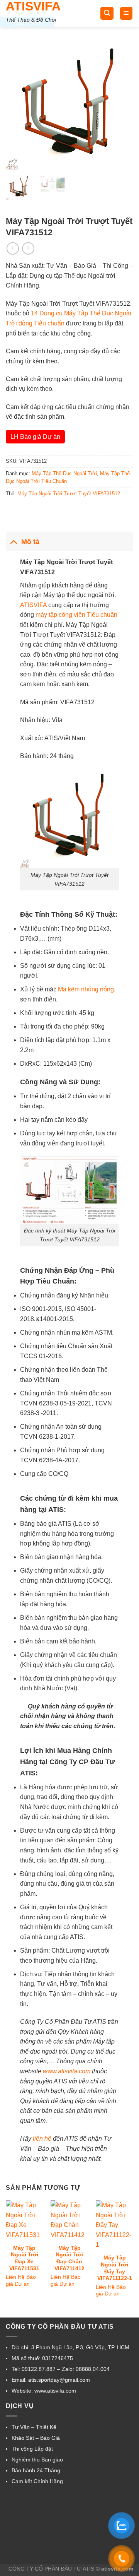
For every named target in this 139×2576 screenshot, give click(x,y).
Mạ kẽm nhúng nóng (86, 989)
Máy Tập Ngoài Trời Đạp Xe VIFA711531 (24, 2258)
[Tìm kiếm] (107, 13)
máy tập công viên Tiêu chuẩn (76, 615)
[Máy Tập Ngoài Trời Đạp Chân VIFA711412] (69, 2220)
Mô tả (30, 542)
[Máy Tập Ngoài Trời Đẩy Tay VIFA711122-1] (114, 2225)
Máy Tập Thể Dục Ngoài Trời (64, 473)
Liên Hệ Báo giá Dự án (21, 2281)
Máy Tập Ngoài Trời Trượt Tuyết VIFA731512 (69, 494)
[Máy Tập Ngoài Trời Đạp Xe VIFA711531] (25, 2220)
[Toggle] (13, 542)
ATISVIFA (33, 6)
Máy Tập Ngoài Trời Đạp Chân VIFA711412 (69, 2258)
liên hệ (42, 2139)
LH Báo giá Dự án (35, 437)
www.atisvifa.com (67, 2071)
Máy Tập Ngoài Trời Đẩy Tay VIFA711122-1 (115, 2268)
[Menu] (126, 13)
